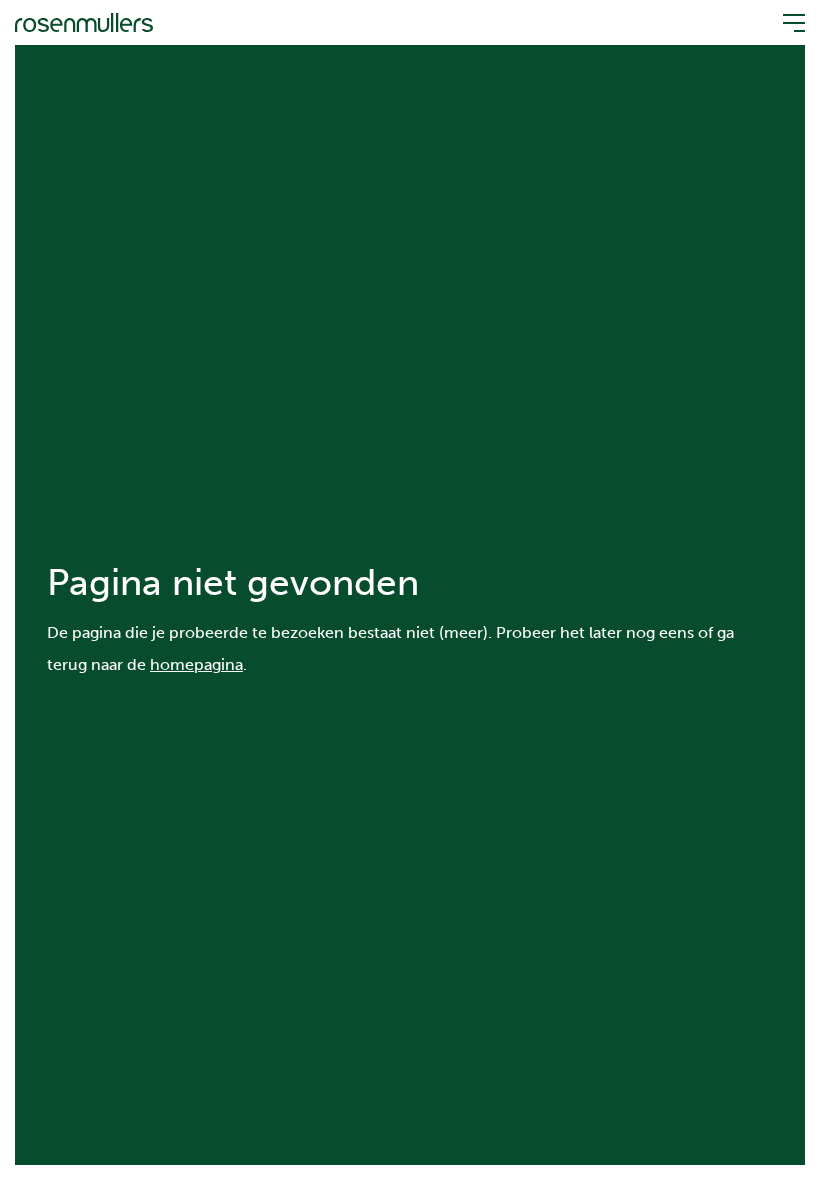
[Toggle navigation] (788, 23)
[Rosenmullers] (84, 21)
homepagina (196, 664)
